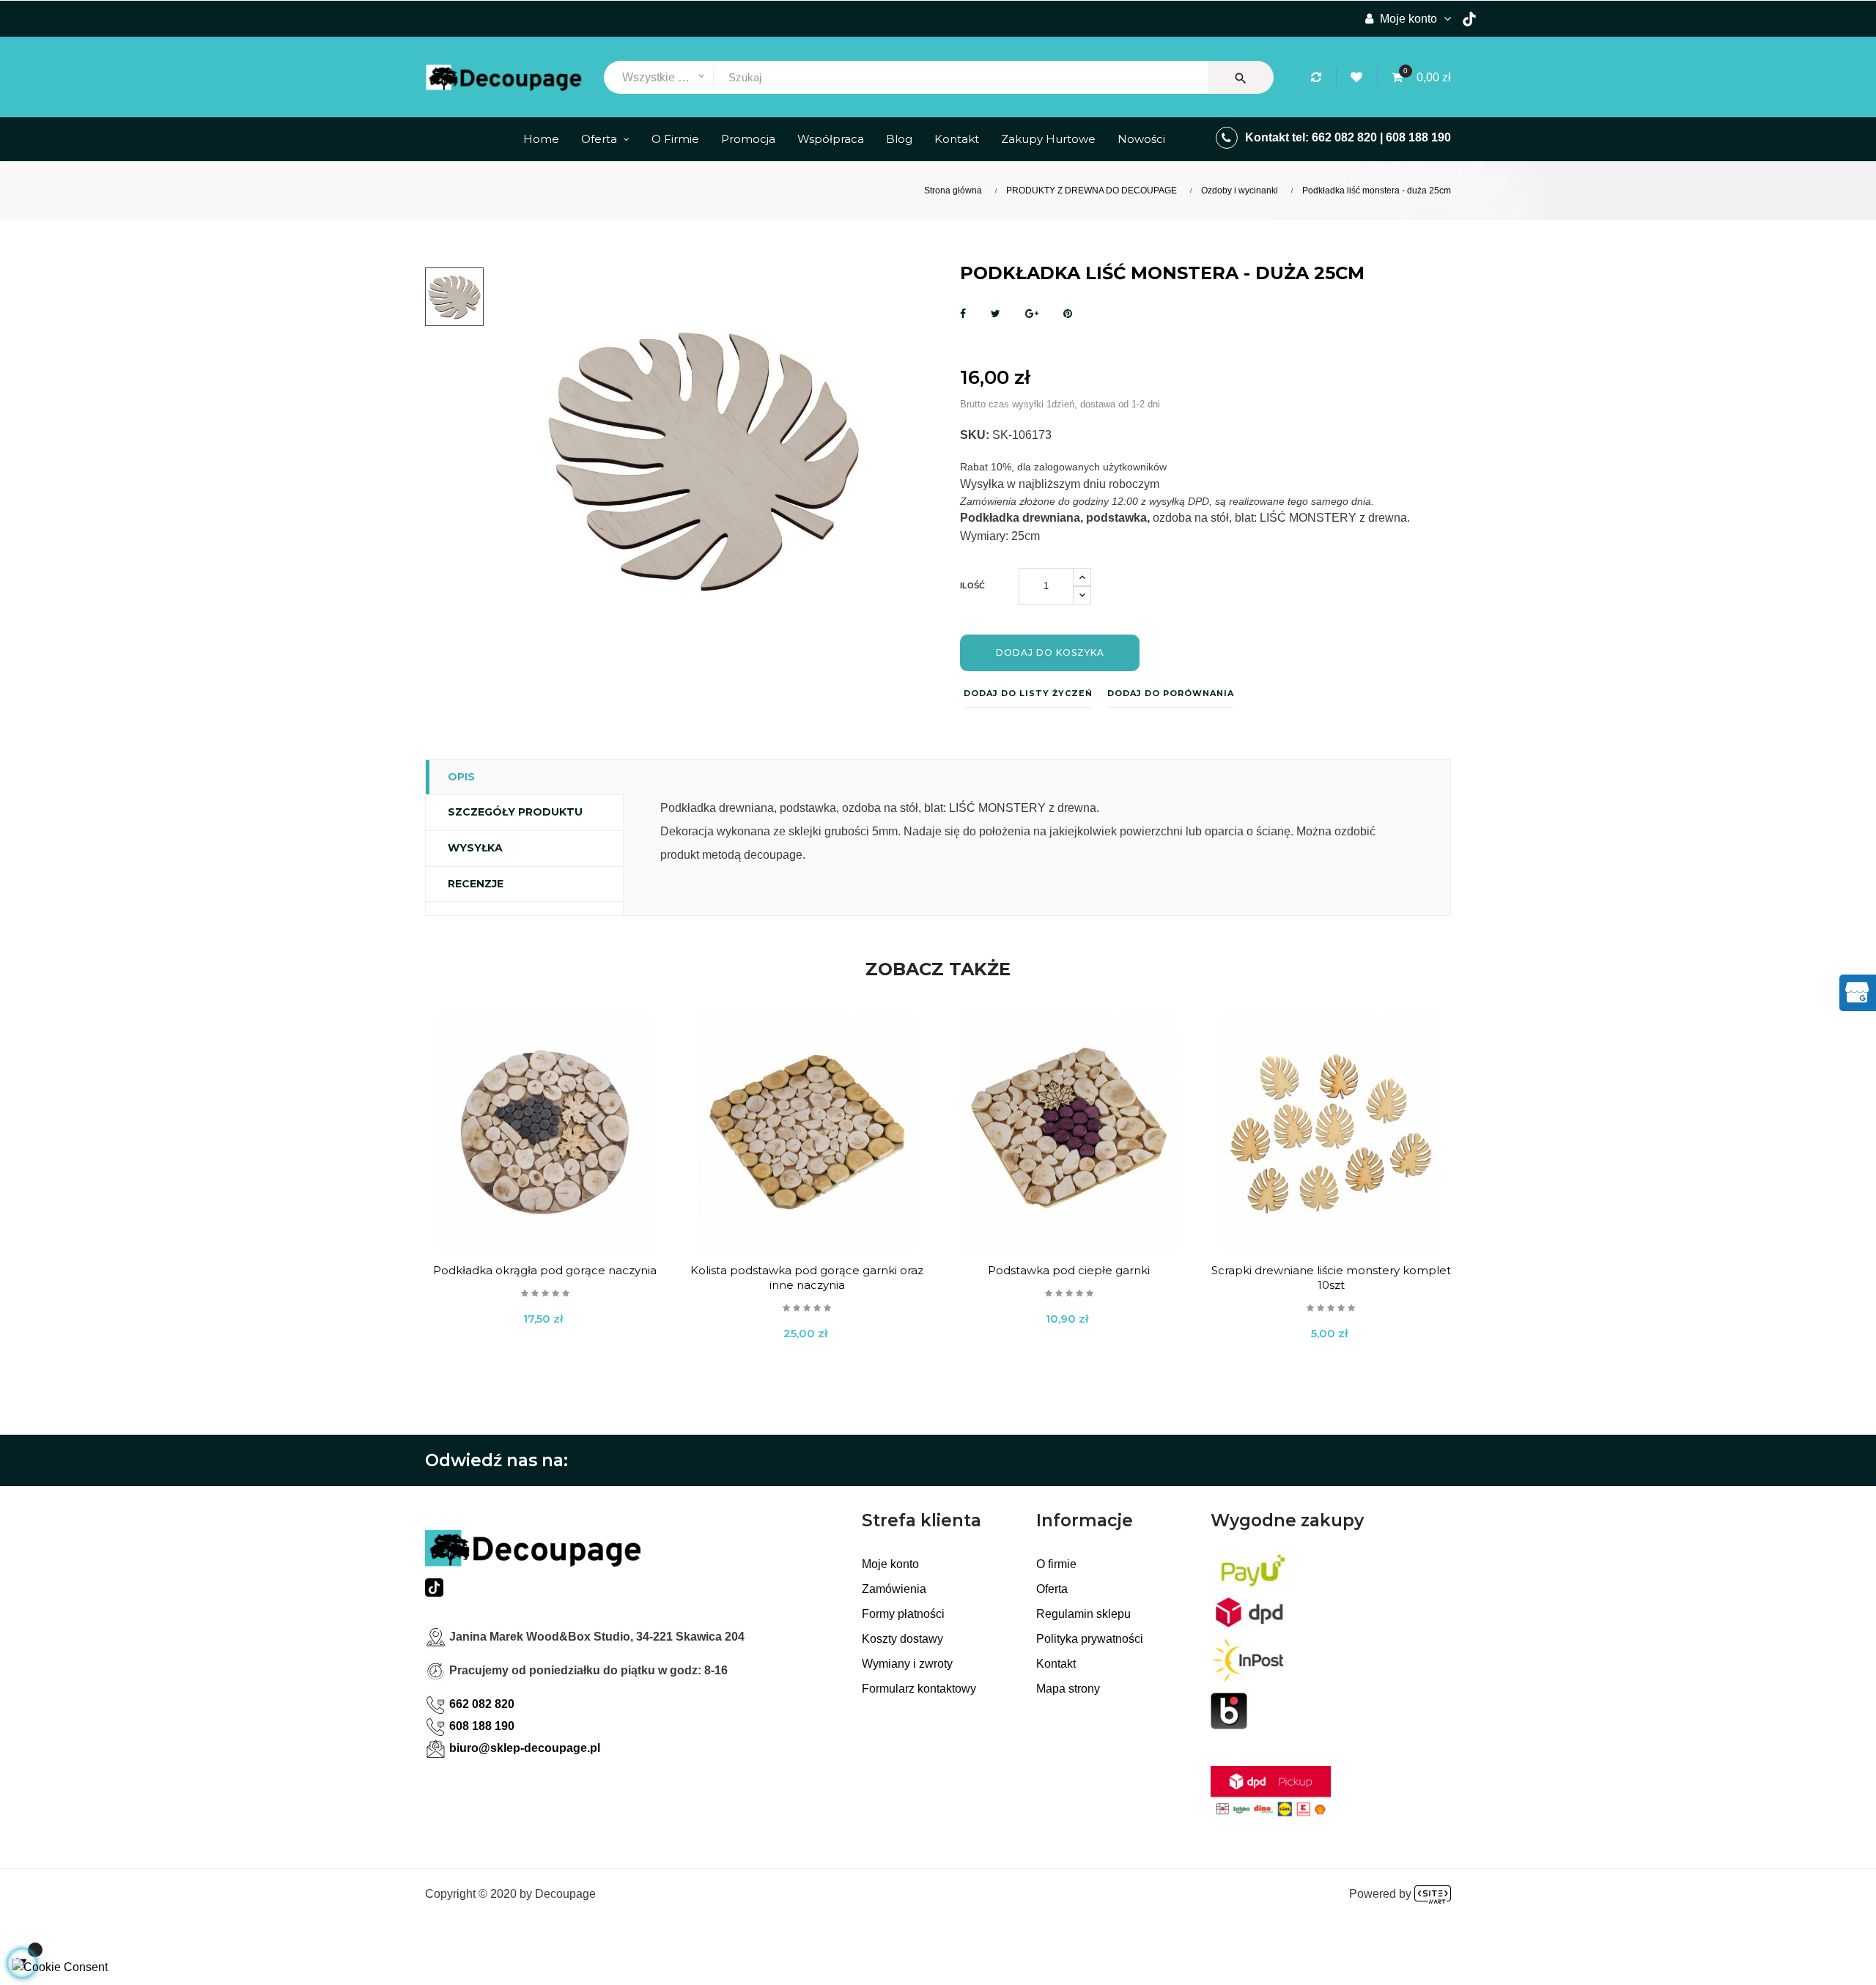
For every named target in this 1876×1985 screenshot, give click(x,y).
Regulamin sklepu (1083, 1614)
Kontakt (1056, 1664)
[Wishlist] (1359, 77)
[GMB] (1857, 991)
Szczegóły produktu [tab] (515, 812)
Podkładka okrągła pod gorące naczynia (545, 1270)
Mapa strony (1068, 1689)
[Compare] (1318, 77)
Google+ (1032, 314)
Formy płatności (903, 1614)
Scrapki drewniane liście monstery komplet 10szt (1331, 1278)
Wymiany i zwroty (907, 1664)
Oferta (1052, 1589)
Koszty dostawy (902, 1639)
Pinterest (1068, 314)
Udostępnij (963, 314)
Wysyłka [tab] (475, 848)
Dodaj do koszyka (1050, 653)
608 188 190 (1418, 137)
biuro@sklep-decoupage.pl (525, 1748)
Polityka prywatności (1090, 1639)
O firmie (1056, 1564)
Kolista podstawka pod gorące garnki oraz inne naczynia (807, 1278)
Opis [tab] (461, 777)
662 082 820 (1344, 137)
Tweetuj (996, 314)
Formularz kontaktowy (919, 1689)
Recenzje (476, 884)
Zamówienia (894, 1589)
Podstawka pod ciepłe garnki (1069, 1270)
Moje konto (890, 1564)
